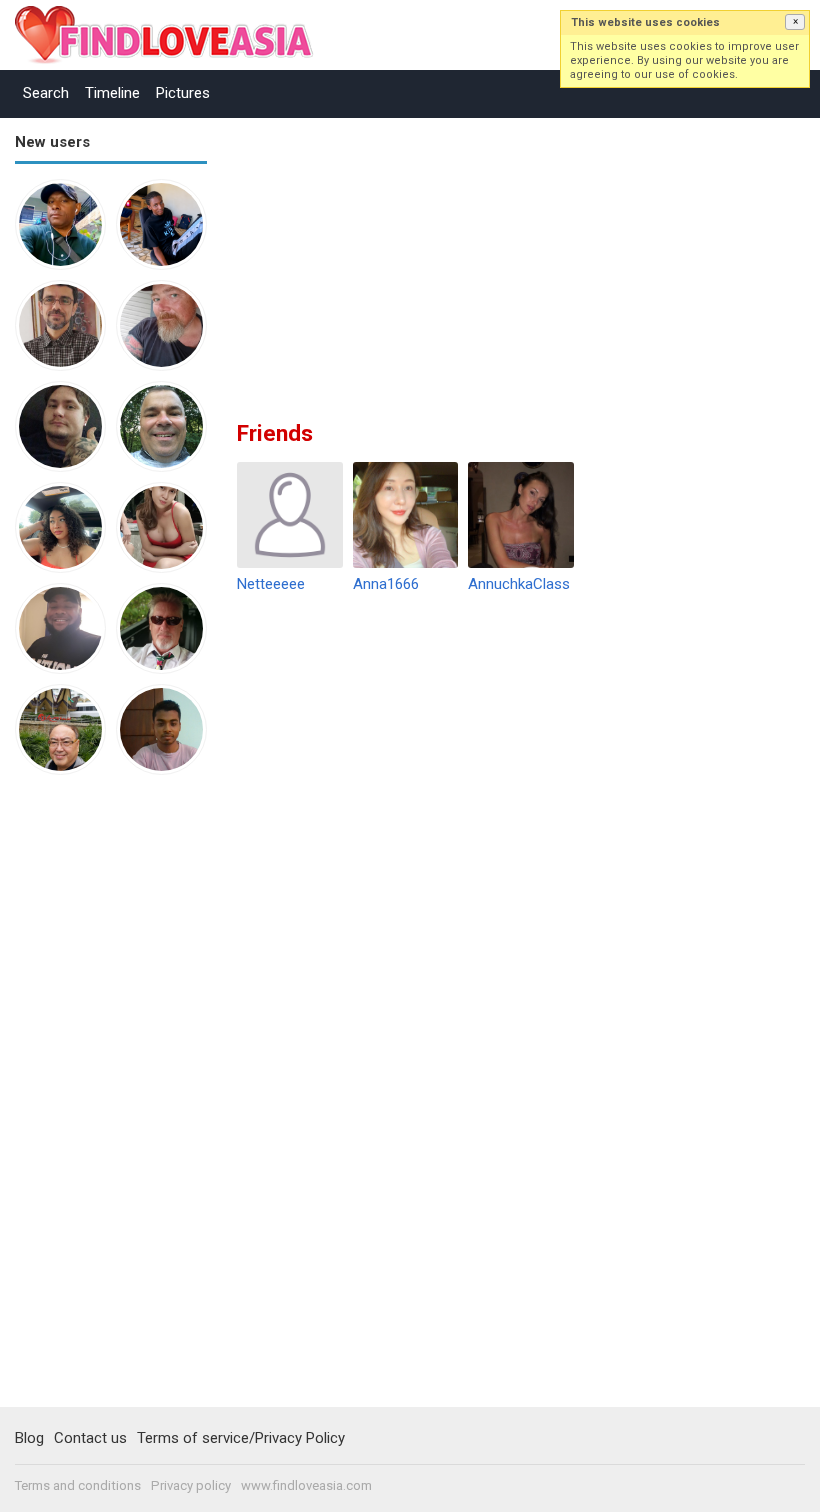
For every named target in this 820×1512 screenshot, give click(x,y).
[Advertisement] (95, 1100)
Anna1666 (386, 584)
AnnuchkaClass (519, 584)
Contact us (90, 1438)
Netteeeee (271, 584)
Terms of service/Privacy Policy (241, 1438)
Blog (29, 1438)
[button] (795, 22)
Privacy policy (191, 1485)
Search (46, 93)
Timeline (112, 93)
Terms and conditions (78, 1485)
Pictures (183, 93)
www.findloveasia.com (306, 1485)
